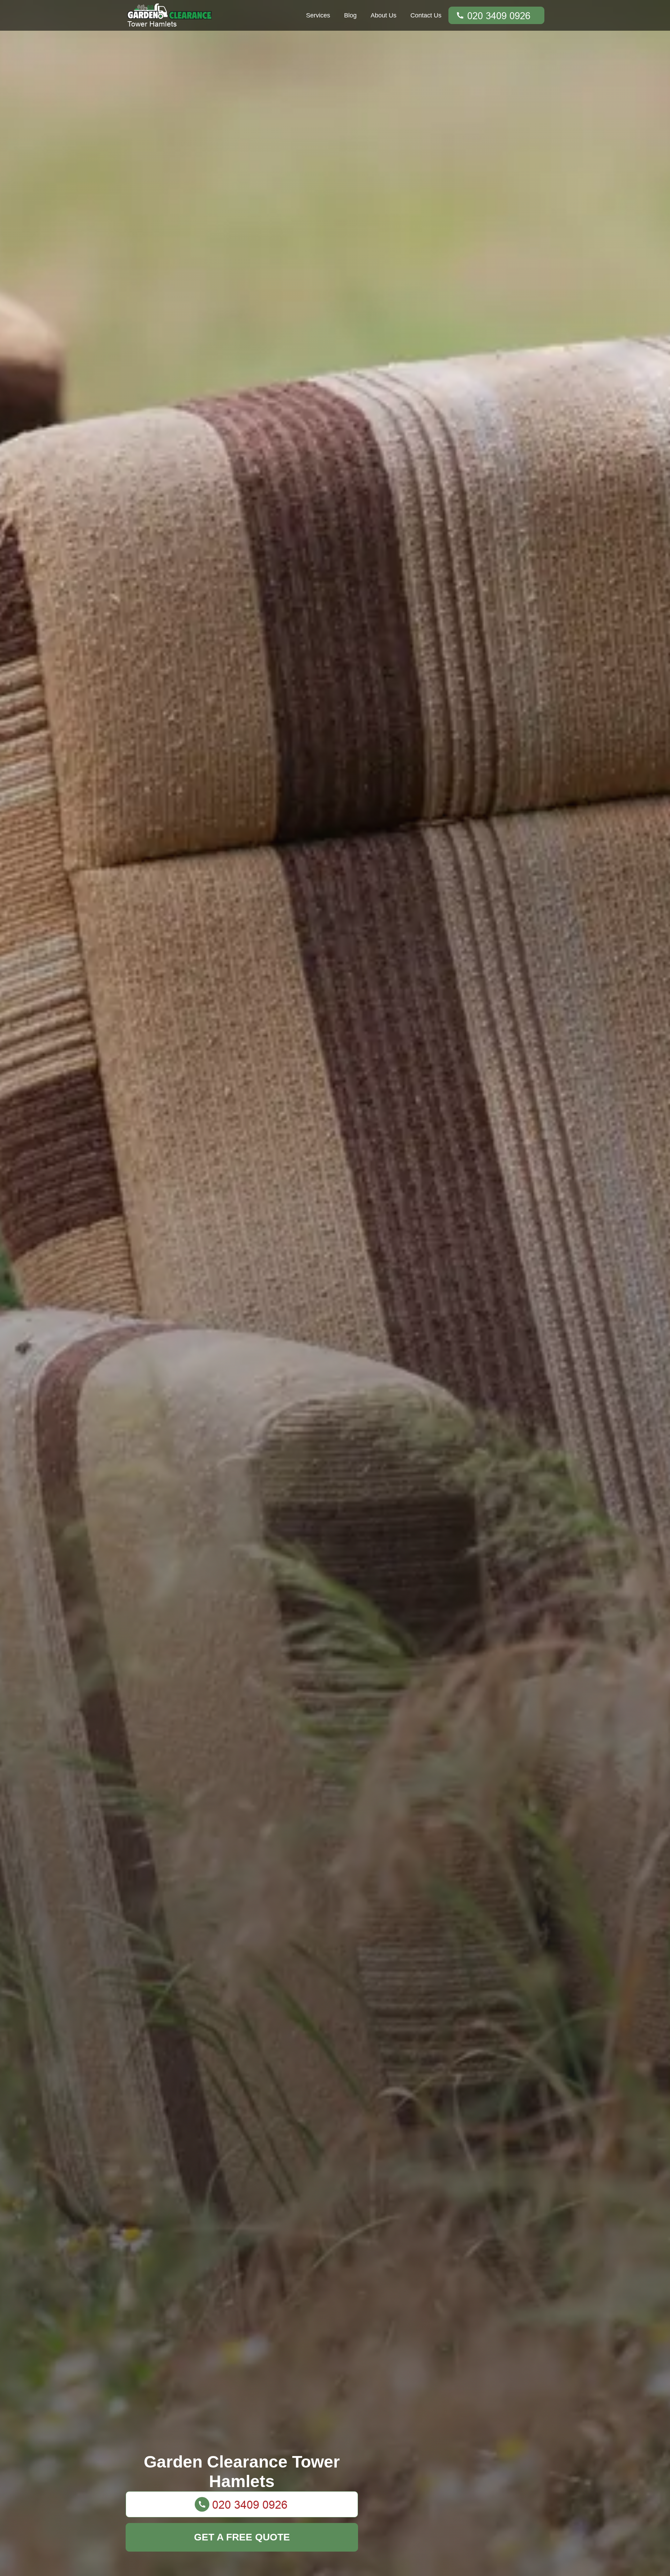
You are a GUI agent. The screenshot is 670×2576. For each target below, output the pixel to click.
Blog (350, 15)
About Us (384, 15)
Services (318, 15)
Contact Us (426, 15)
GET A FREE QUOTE (242, 2537)
